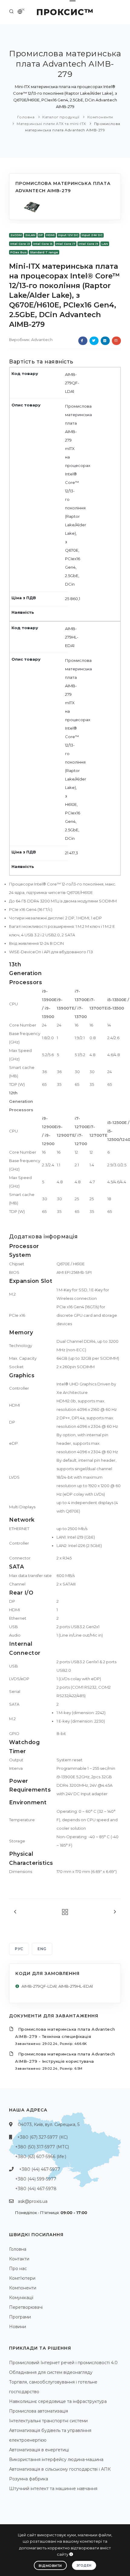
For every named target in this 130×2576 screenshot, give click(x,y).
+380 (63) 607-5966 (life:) (41, 2157)
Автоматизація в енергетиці (39, 2450)
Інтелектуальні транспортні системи (48, 2421)
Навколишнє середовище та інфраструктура (58, 2401)
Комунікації (21, 2298)
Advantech (42, 340)
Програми (20, 2317)
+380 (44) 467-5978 (36, 2189)
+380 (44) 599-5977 (36, 2179)
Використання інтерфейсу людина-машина (56, 2459)
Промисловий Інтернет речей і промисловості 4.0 (63, 2363)
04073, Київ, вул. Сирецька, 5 (49, 2124)
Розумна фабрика (29, 2479)
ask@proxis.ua (33, 2201)
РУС (19, 1949)
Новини (18, 2327)
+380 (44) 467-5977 (40, 2169)
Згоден (84, 2565)
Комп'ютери (22, 2278)
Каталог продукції (61, 117)
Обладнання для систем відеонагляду (51, 2372)
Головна (26, 117)
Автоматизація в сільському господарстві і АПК (60, 2469)
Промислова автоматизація (39, 2411)
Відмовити (50, 2566)
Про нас (18, 2269)
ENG (42, 1949)
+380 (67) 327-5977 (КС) (42, 2137)
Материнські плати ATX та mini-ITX (51, 124)
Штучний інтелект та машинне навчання (53, 2489)
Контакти (19, 2259)
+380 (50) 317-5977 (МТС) (42, 2147)
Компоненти (100, 117)
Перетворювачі (26, 2307)
